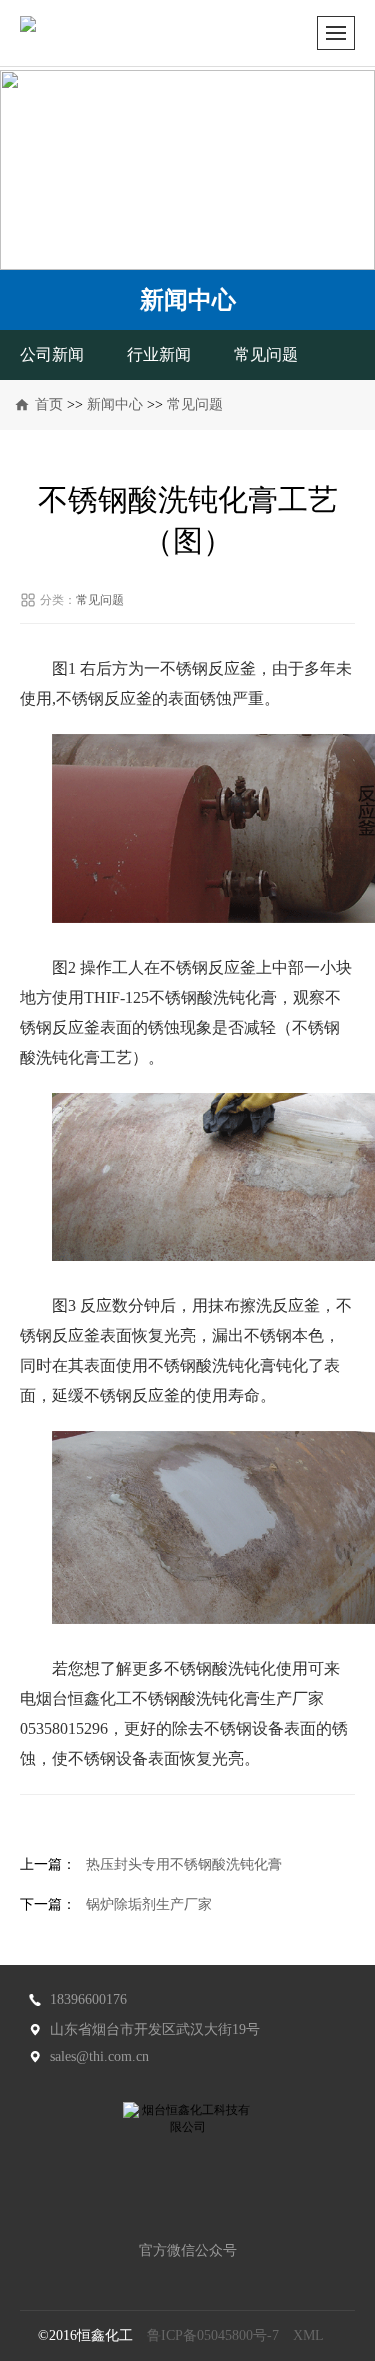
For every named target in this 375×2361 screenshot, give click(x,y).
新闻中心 (115, 404)
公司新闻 (52, 354)
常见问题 (266, 354)
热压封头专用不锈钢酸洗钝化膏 (184, 1864)
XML (308, 2335)
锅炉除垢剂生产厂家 (149, 1904)
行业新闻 (159, 354)
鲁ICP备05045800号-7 (213, 2335)
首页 (49, 404)
